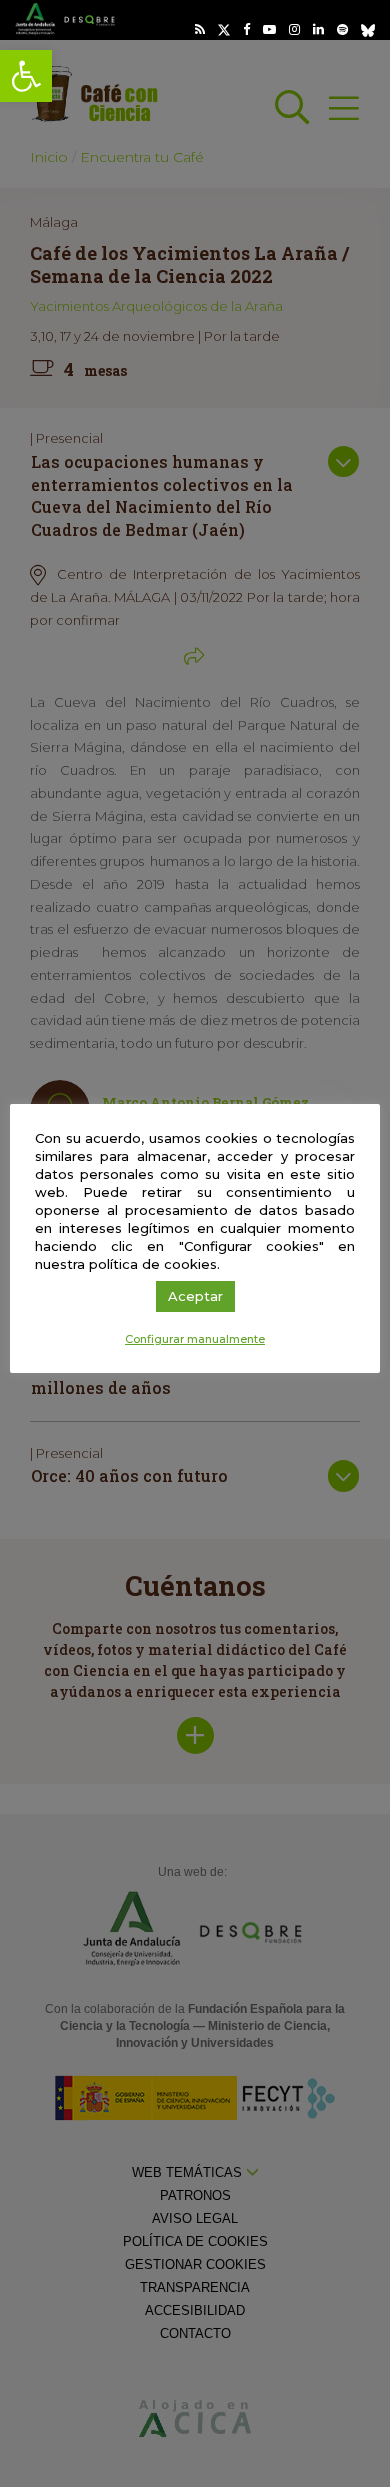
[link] (26, 76)
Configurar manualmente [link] (195, 1339)
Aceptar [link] (195, 1296)
